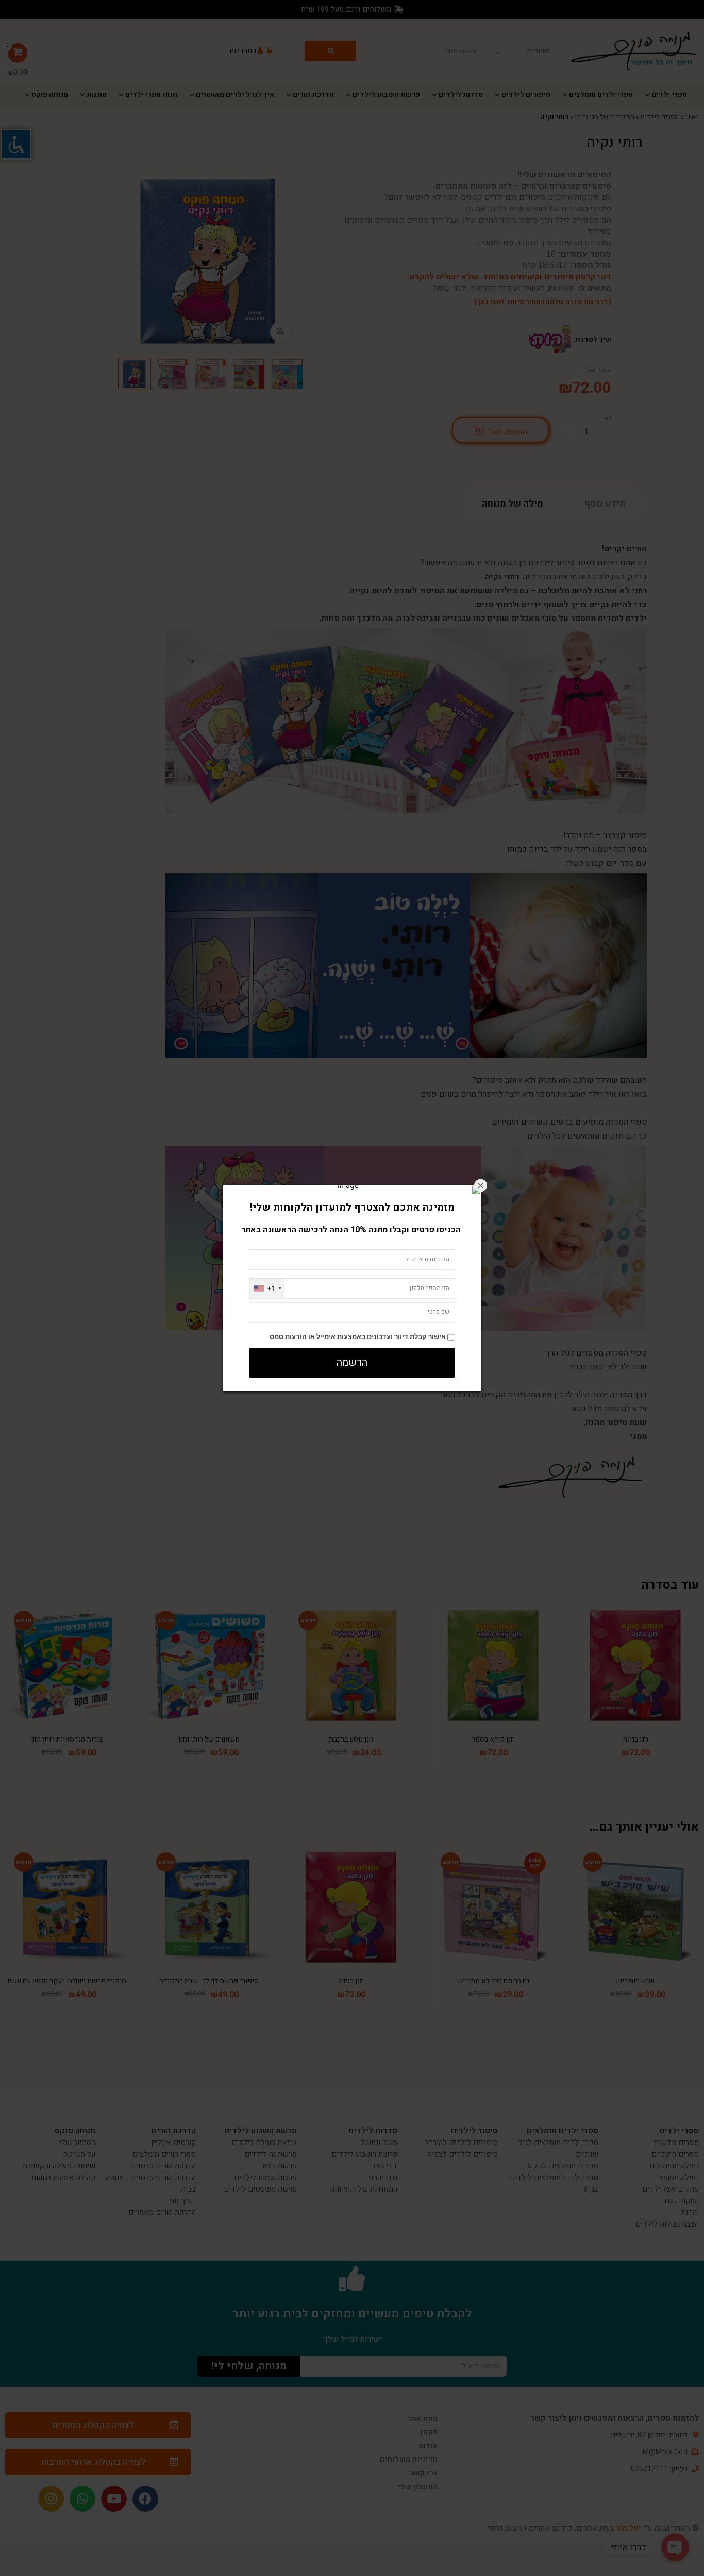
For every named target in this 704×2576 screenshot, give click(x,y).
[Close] (481, 1185)
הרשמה (352, 1363)
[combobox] (267, 1288)
